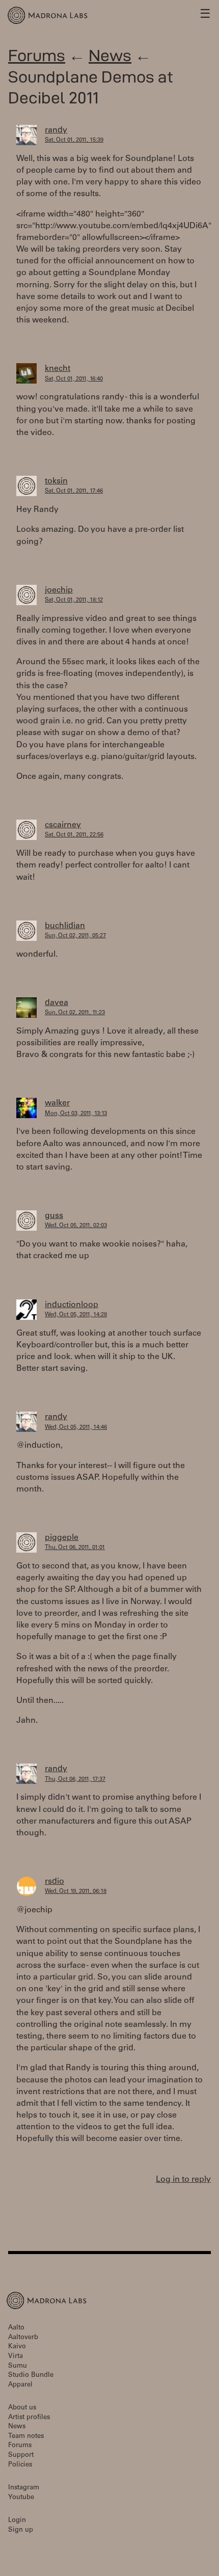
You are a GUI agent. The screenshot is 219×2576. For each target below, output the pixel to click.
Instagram (24, 2488)
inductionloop (72, 1305)
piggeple (62, 1538)
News (110, 55)
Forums (37, 55)
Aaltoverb (23, 2338)
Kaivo (17, 2347)
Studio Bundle (31, 2376)
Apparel (20, 2385)
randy (56, 130)
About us (22, 2408)
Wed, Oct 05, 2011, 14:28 (76, 1315)
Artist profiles (29, 2418)
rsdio (54, 1882)
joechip (59, 590)
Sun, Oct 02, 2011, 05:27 (75, 936)
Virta (16, 2357)
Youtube (21, 2498)
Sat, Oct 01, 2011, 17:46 (74, 491)
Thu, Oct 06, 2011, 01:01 (75, 1548)
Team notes (26, 2437)
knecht (58, 369)
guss (54, 1216)
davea (57, 1003)
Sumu (18, 2366)
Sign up (21, 2530)
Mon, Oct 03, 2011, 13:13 (76, 1114)
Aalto (16, 2328)
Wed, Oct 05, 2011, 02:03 (76, 1226)
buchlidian (65, 926)
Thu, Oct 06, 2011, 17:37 (75, 1780)
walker (57, 1103)
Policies (20, 2465)
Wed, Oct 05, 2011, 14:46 (76, 1428)
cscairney (63, 825)
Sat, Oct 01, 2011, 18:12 (74, 600)
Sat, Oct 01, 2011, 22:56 (74, 835)
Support (21, 2456)
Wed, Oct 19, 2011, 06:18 (76, 1892)
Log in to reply (183, 2180)
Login (17, 2521)
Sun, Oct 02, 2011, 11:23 (75, 1013)
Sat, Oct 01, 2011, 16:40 (74, 379)
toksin (56, 481)
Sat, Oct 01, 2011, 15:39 (74, 140)
